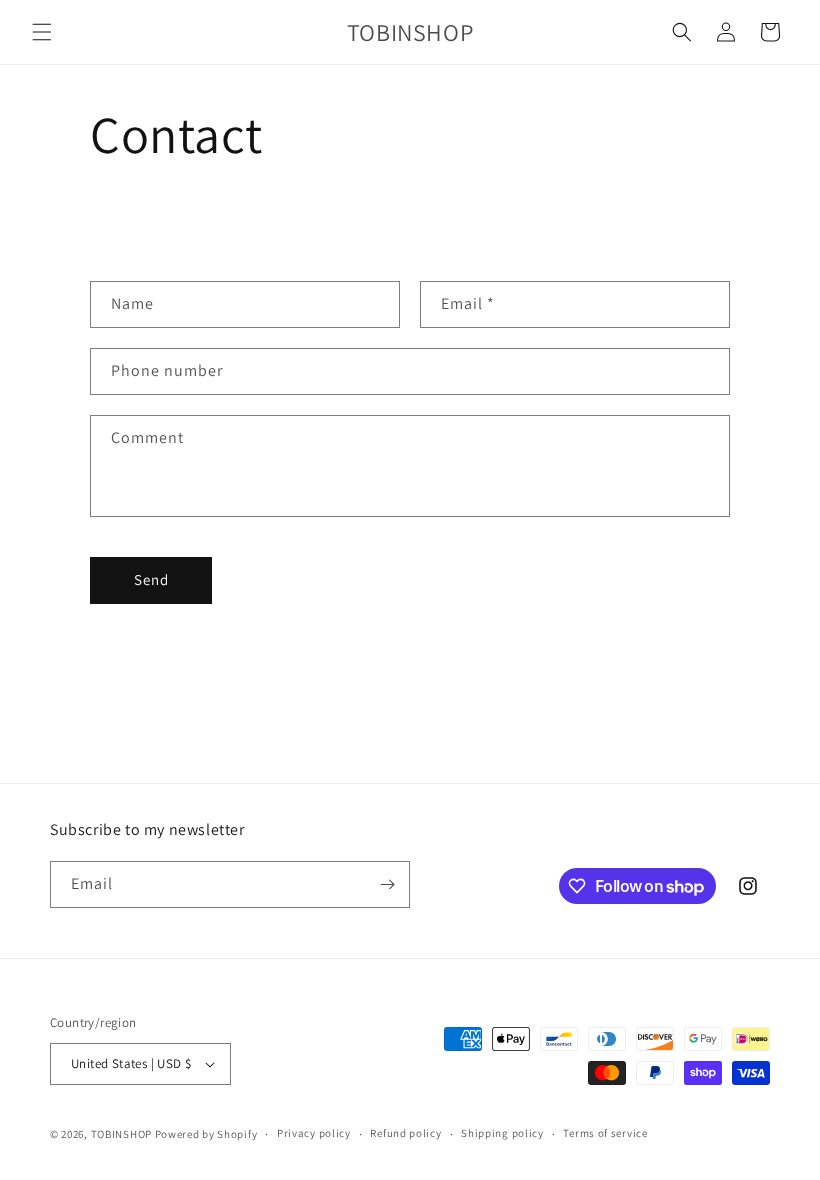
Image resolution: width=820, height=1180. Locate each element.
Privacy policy (314, 1133)
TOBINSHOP (121, 1134)
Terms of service (605, 1133)
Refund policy (405, 1133)
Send (151, 579)
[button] (42, 32)
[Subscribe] (387, 884)
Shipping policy (502, 1133)
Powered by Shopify (206, 1134)
